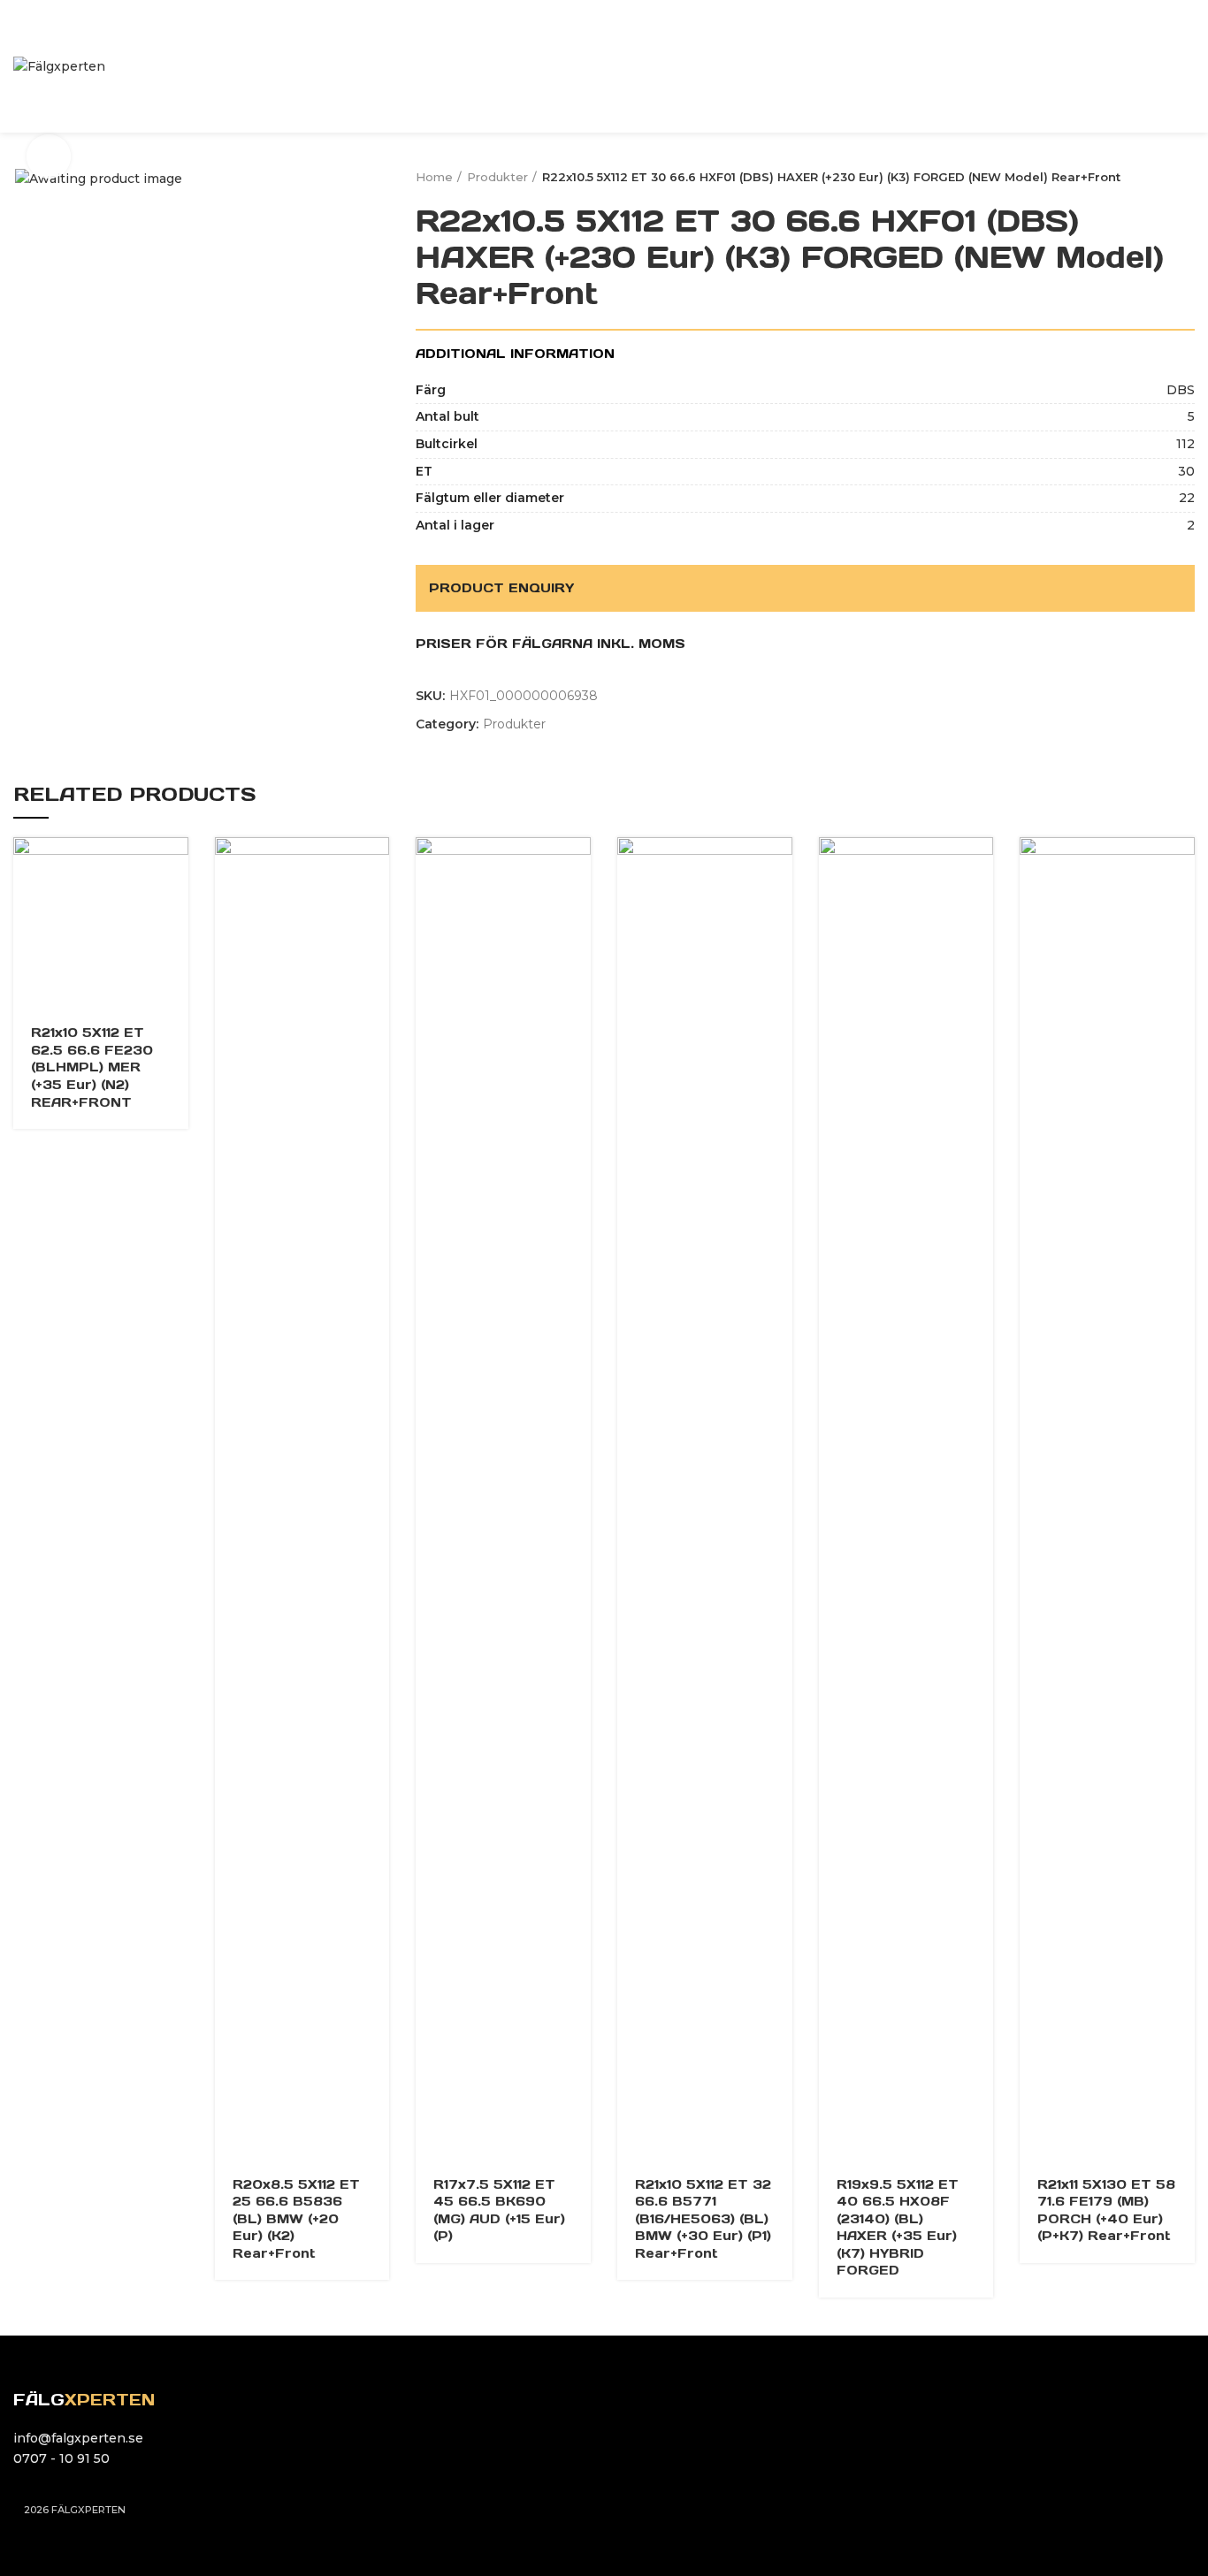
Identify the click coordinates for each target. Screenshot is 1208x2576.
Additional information (515, 354)
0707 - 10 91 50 (61, 2458)
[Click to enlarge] (49, 156)
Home (434, 177)
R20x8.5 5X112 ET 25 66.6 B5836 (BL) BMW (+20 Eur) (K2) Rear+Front (296, 2219)
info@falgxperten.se (78, 2438)
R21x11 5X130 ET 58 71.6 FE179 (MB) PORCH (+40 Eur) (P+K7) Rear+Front (1106, 2210)
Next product (1186, 177)
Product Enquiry (501, 588)
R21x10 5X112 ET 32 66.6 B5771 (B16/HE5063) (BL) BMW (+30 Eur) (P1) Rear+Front (703, 2219)
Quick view (175, 866)
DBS (1181, 390)
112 (1185, 444)
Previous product (1151, 177)
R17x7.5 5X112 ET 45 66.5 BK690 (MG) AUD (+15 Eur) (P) (499, 2210)
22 (1187, 498)
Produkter (497, 177)
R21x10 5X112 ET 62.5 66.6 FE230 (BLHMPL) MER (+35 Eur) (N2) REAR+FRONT (92, 1067)
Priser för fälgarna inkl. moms (550, 644)
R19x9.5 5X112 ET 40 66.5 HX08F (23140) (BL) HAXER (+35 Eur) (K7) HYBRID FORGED (898, 2228)
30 (1186, 471)
